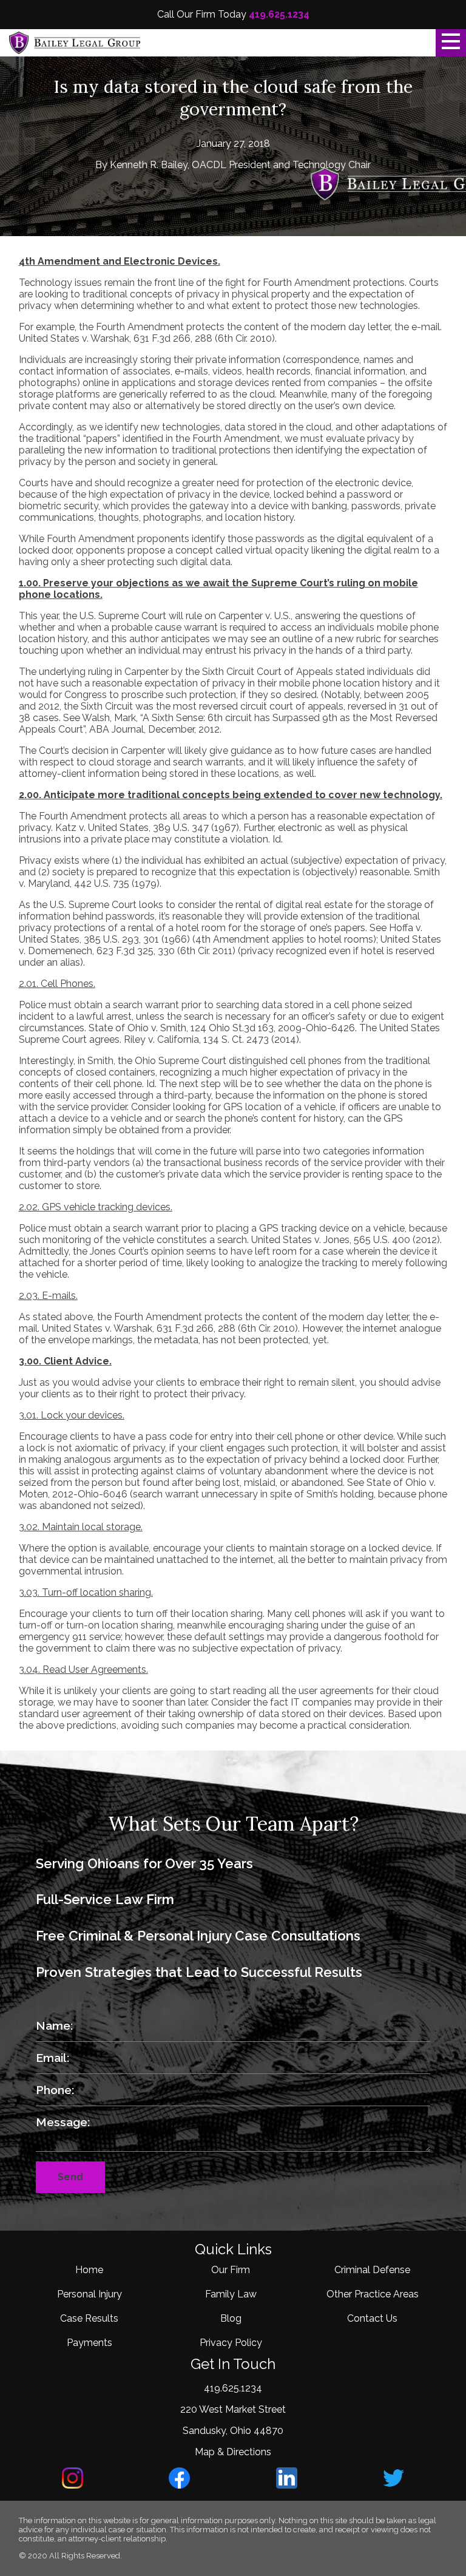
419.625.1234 (279, 14)
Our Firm (231, 2270)
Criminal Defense (372, 2270)
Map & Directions (233, 2452)
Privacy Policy (231, 2343)
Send (70, 2177)
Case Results (89, 2318)
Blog (231, 2318)
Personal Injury (89, 2294)
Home (89, 2270)
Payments (89, 2343)
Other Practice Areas (373, 2294)
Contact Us (372, 2318)
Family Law (231, 2294)
